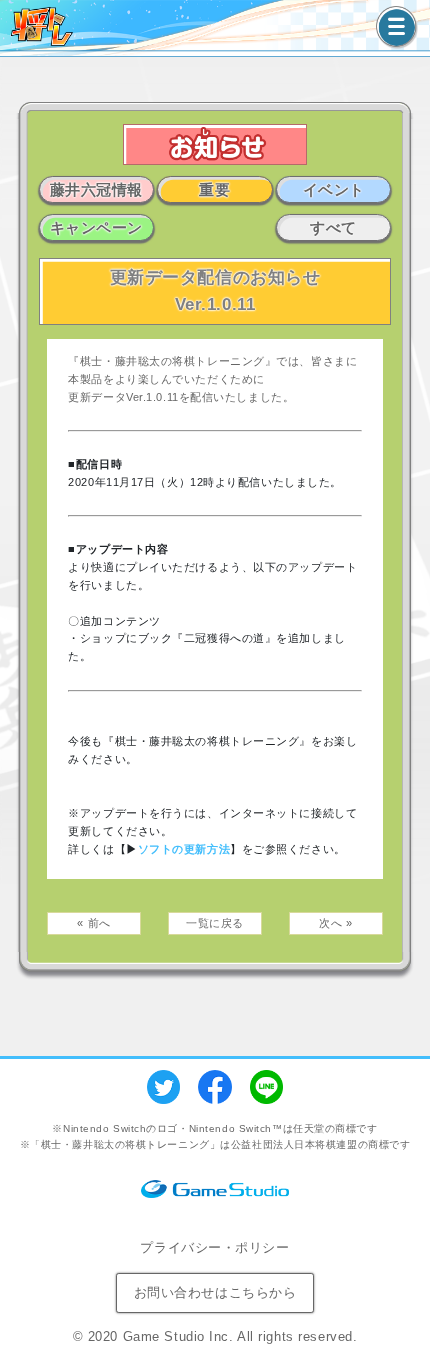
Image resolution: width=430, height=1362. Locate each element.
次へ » (335, 923)
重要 (214, 190)
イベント (334, 190)
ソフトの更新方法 (184, 849)
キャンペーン (96, 228)
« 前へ (93, 923)
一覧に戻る (215, 923)
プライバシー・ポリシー (214, 1247)
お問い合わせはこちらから (215, 1292)
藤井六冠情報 (96, 190)
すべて (333, 228)
